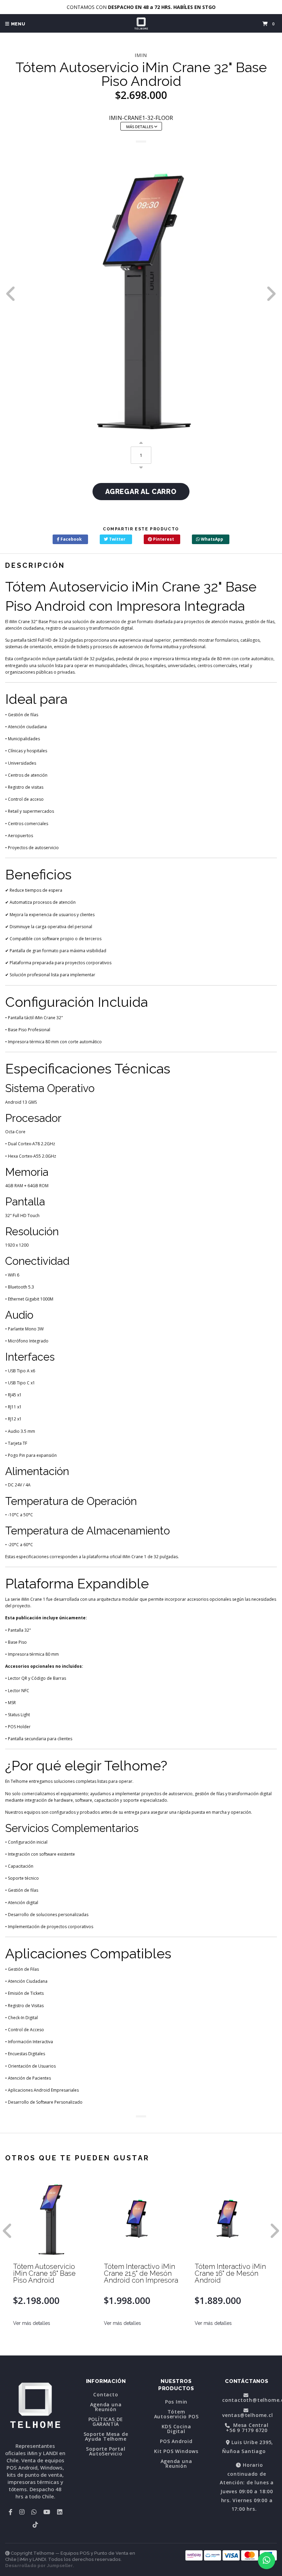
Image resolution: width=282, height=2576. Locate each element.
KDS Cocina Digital (176, 2429)
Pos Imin (176, 2402)
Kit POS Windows (176, 2451)
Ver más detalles (32, 2323)
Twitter (117, 539)
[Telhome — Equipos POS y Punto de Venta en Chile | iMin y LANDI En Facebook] (10, 2512)
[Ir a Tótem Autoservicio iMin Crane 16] (51, 2217)
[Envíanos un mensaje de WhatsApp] (267, 2561)
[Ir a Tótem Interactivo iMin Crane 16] (232, 2217)
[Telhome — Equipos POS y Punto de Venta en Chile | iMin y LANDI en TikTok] (35, 2524)
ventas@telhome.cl (248, 2415)
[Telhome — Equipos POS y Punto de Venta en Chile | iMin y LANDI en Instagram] (22, 2512)
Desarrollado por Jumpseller (39, 2566)
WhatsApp (211, 539)
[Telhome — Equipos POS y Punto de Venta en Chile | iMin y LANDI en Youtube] (47, 2512)
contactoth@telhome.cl (250, 2399)
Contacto (106, 2395)
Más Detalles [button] (140, 127)
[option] (141, 294)
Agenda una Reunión (106, 2407)
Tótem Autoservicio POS (176, 2414)
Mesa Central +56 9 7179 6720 (247, 2428)
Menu (18, 24)
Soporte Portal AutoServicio (106, 2451)
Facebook (71, 539)
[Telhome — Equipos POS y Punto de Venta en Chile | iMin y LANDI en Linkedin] (60, 2512)
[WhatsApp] (34, 2512)
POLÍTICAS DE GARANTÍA (106, 2422)
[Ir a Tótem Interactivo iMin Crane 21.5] (141, 2217)
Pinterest (163, 539)
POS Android (176, 2441)
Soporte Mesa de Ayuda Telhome (106, 2437)
